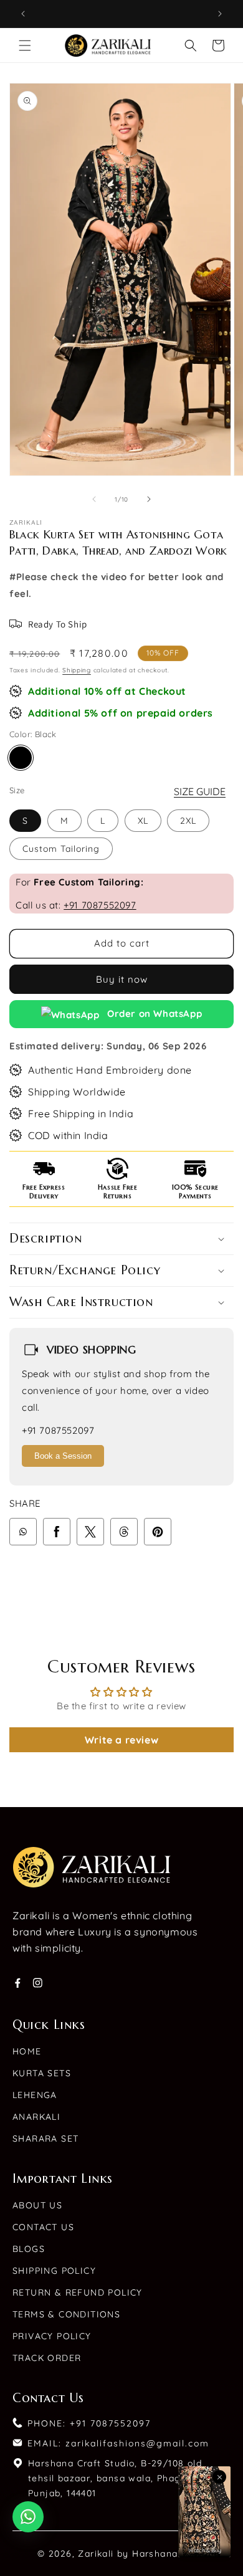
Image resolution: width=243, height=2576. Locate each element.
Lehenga (35, 2095)
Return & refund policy (78, 2292)
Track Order (47, 2358)
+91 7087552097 (100, 905)
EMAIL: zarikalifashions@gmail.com (118, 2443)
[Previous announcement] (23, 14)
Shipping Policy (54, 2271)
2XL (188, 821)
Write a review (121, 1740)
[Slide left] (94, 499)
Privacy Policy (52, 2336)
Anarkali (36, 2117)
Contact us (43, 2227)
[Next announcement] (220, 14)
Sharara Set (45, 2139)
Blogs (29, 2249)
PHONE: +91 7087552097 (89, 2423)
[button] (25, 45)
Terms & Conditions (66, 2314)
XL (143, 821)
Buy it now (122, 979)
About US (37, 2205)
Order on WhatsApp (154, 1014)
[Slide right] (149, 499)
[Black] (21, 758)
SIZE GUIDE (200, 791)
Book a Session (63, 1456)
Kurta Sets (42, 2073)
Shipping (77, 670)
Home (27, 2051)
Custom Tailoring (61, 849)
